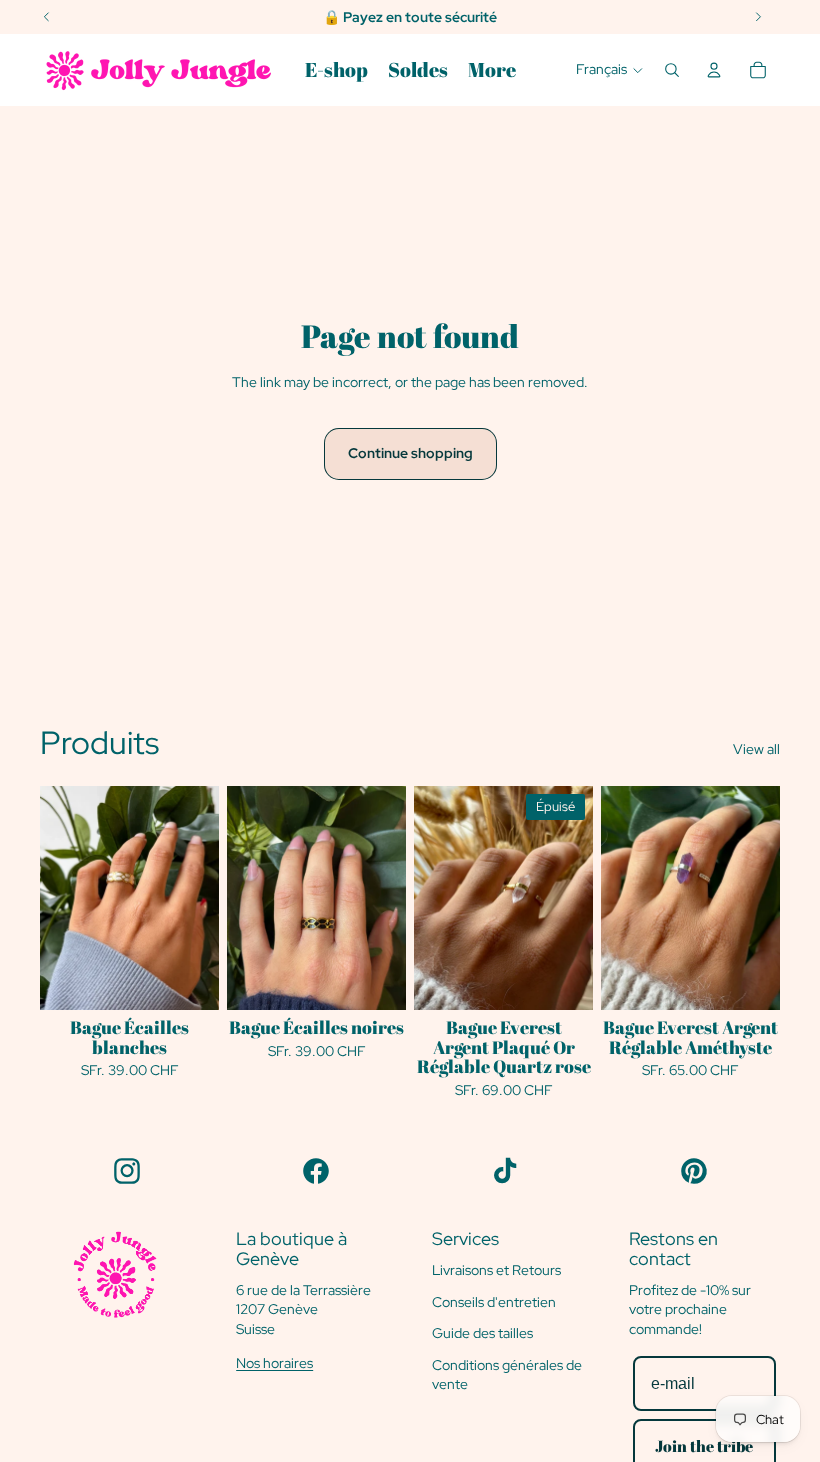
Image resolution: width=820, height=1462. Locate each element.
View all (756, 749)
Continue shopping (410, 453)
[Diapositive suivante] (390, 897)
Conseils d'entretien (494, 1302)
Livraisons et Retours (496, 1270)
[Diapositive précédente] (242, 897)
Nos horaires (274, 1363)
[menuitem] (336, 70)
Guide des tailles (482, 1333)
